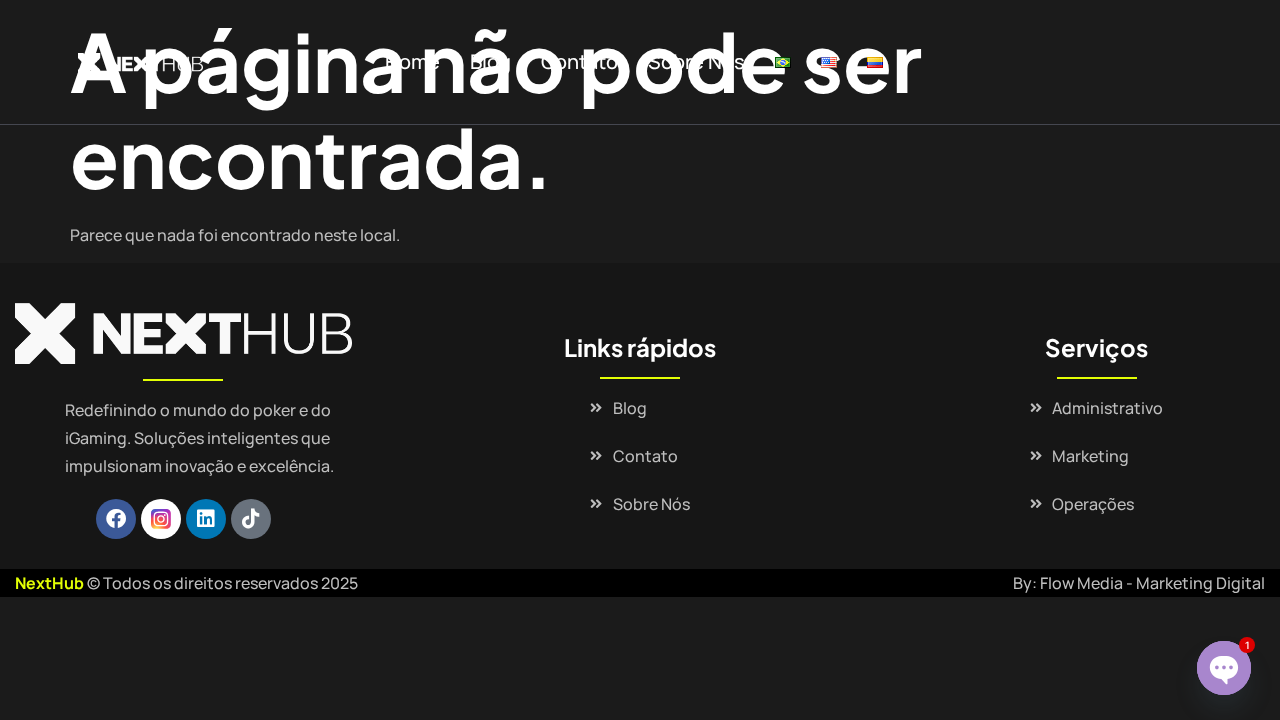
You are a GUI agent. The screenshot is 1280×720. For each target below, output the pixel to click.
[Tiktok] (251, 519)
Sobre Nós (696, 61)
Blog (490, 61)
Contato (579, 61)
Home (412, 61)
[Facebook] (116, 519)
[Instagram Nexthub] (161, 519)
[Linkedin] (206, 519)
